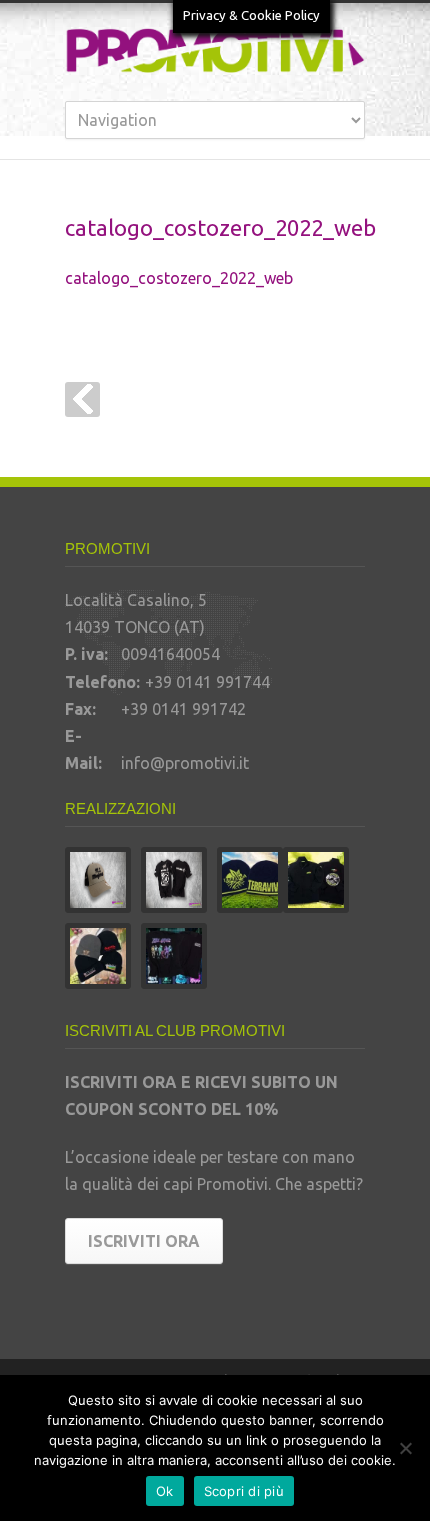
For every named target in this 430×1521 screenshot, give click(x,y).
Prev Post (82, 399)
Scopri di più (244, 1491)
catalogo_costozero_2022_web (179, 278)
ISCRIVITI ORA (144, 1241)
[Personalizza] (405, 1448)
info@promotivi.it (185, 763)
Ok (165, 1491)
